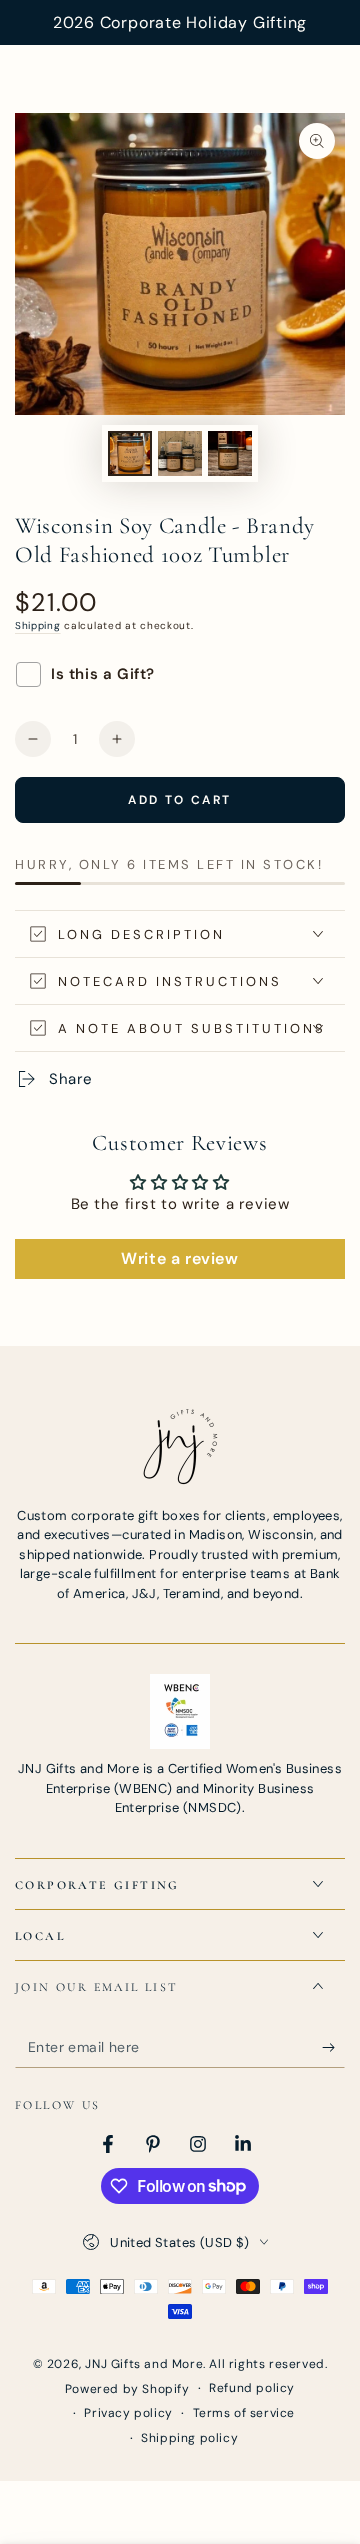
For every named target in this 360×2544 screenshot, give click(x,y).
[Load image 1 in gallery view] (130, 453)
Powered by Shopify (127, 2389)
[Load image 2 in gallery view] (180, 453)
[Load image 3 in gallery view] (230, 453)
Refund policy (252, 2388)
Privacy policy (128, 2413)
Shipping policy (189, 2438)
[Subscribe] (333, 2048)
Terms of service (244, 2413)
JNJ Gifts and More (144, 2364)
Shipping (38, 625)
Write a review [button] (179, 1258)
